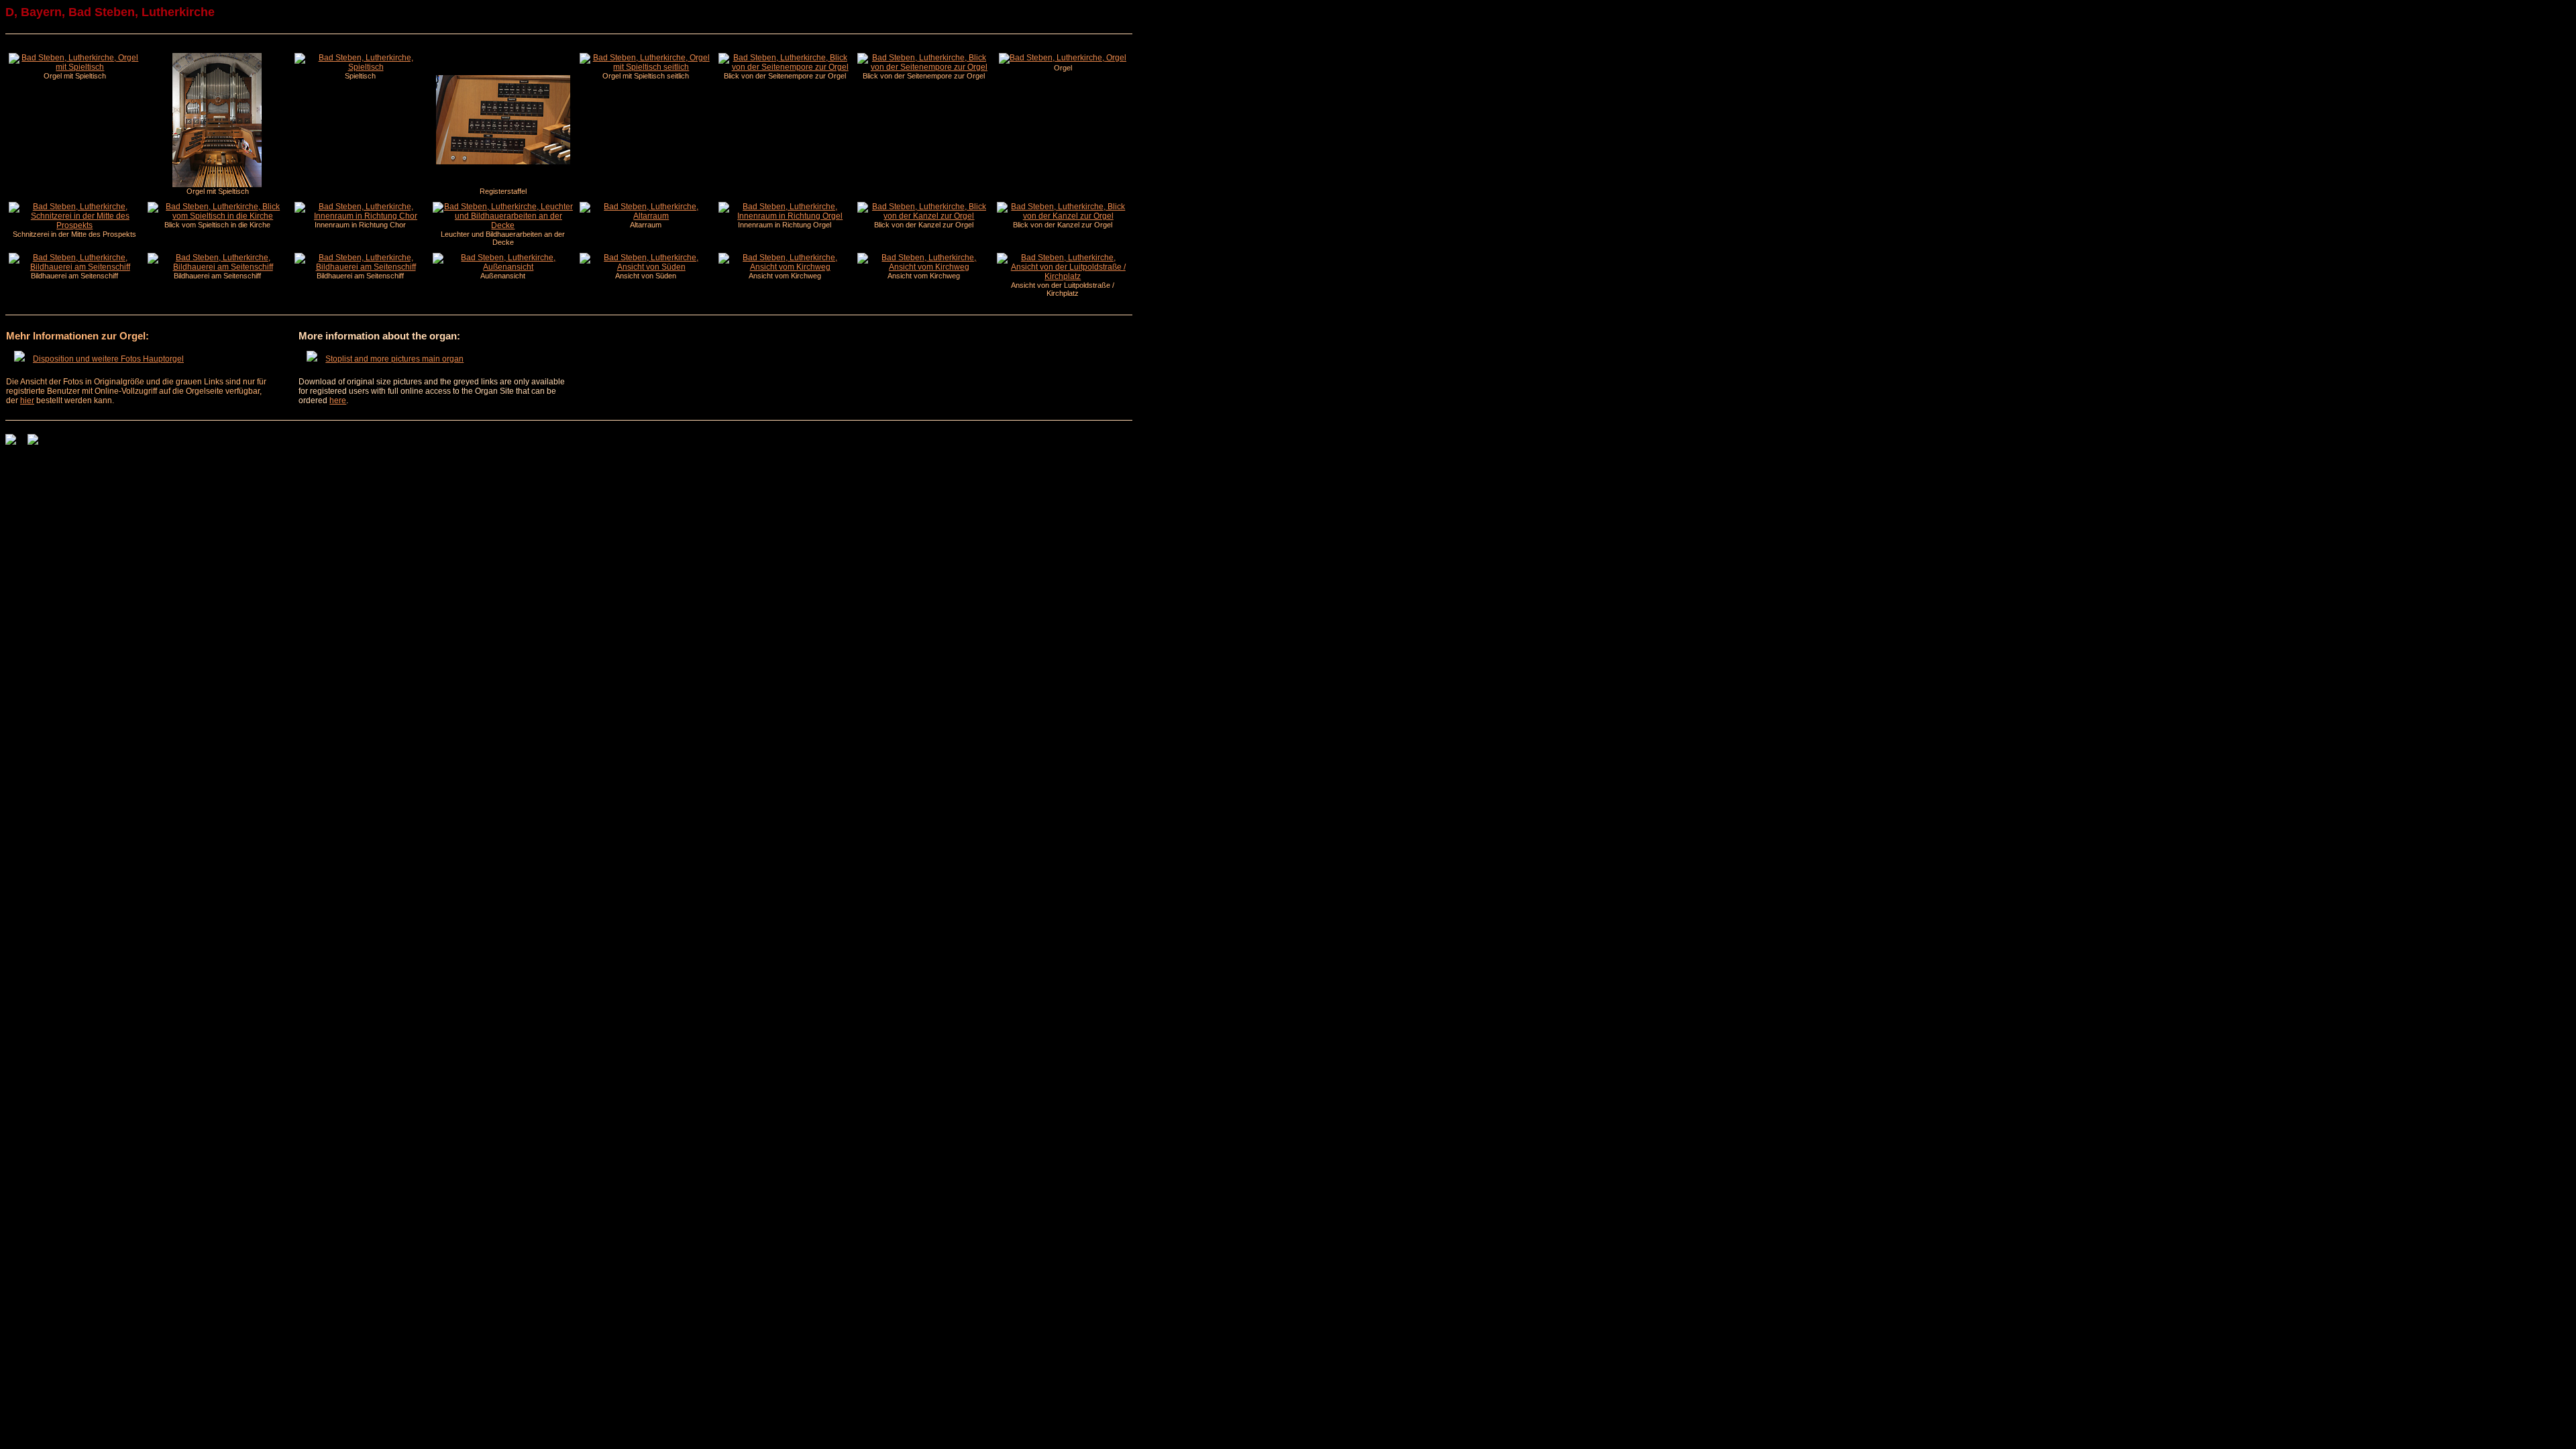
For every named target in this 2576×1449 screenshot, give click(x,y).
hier (27, 400)
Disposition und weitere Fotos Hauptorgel (108, 359)
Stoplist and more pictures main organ (394, 359)
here (338, 400)
